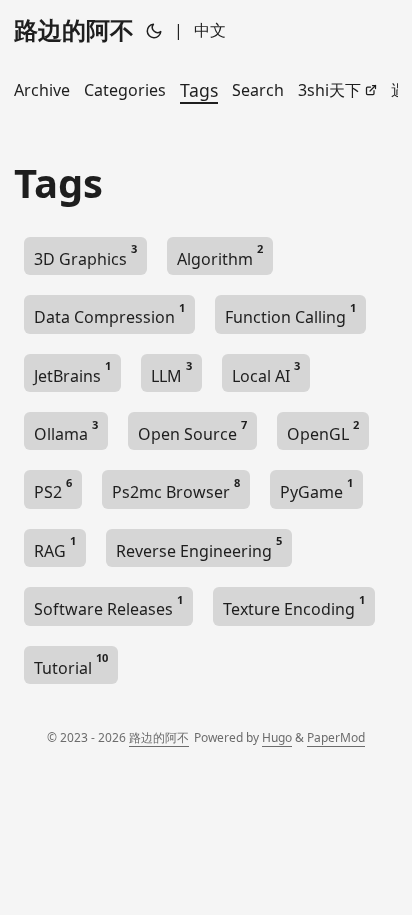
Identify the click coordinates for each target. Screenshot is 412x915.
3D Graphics (85, 255)
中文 (210, 30)
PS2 (53, 488)
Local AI (266, 372)
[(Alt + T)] (154, 30)
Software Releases (108, 605)
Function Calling (290, 313)
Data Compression (109, 313)
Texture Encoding (294, 605)
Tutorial (71, 664)
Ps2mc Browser (176, 488)
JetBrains (72, 372)
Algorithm (220, 255)
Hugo (277, 737)
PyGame (316, 488)
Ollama (66, 430)
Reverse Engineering (199, 547)
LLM (171, 372)
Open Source (192, 430)
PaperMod (336, 737)
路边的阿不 (74, 29)
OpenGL (323, 430)
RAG (55, 547)
